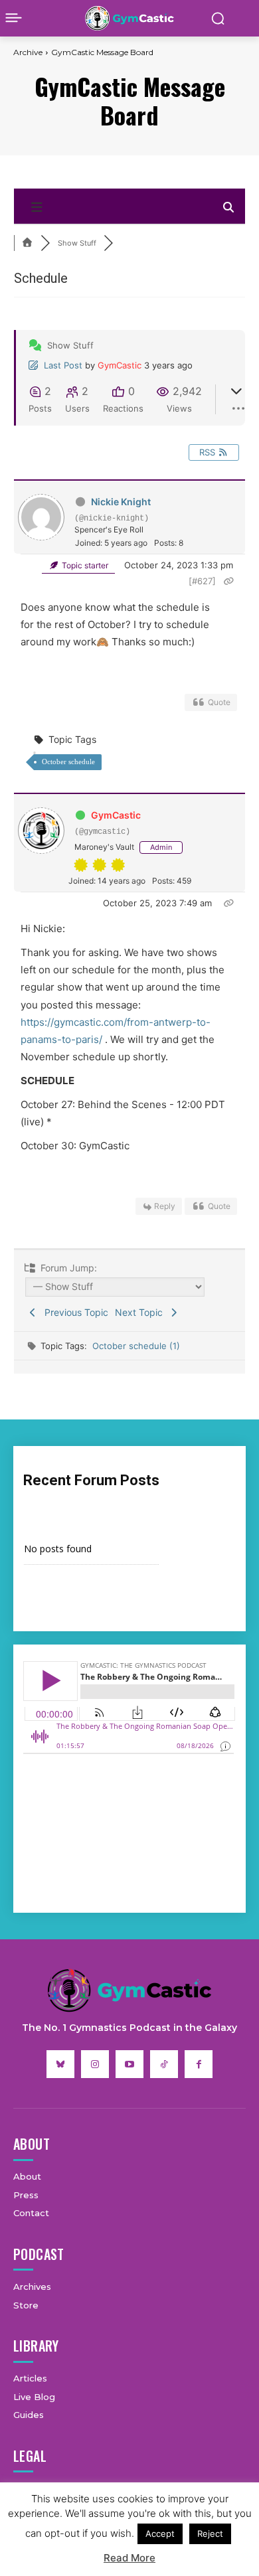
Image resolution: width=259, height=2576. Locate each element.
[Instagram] (95, 2064)
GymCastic (120, 365)
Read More (129, 2558)
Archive (28, 52)
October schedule (68, 762)
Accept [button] (160, 2534)
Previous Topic (74, 1312)
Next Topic (141, 1312)
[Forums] (27, 243)
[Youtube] (129, 2064)
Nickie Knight (121, 502)
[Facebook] (199, 2064)
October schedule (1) (136, 1346)
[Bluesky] (60, 2064)
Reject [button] (210, 2534)
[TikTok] (164, 2064)
